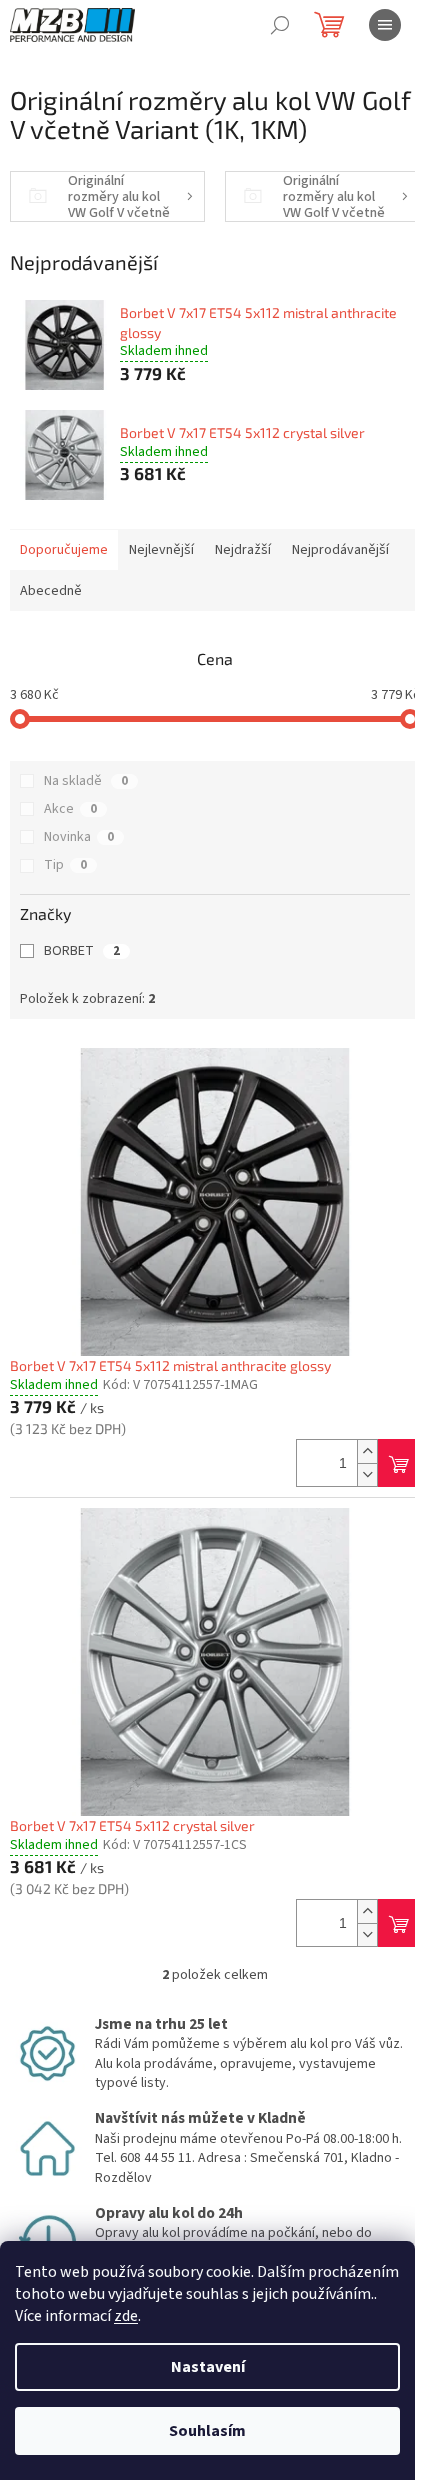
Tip (65, 865)
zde (126, 2316)
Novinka (79, 837)
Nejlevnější (161, 550)
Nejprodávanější (340, 550)
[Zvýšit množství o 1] (367, 1451)
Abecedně (51, 591)
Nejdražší (243, 550)
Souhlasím (207, 2431)
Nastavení (208, 2367)
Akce (70, 809)
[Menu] (385, 25)
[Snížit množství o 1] (367, 1474)
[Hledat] (280, 25)
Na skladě (86, 781)
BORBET (82, 951)
